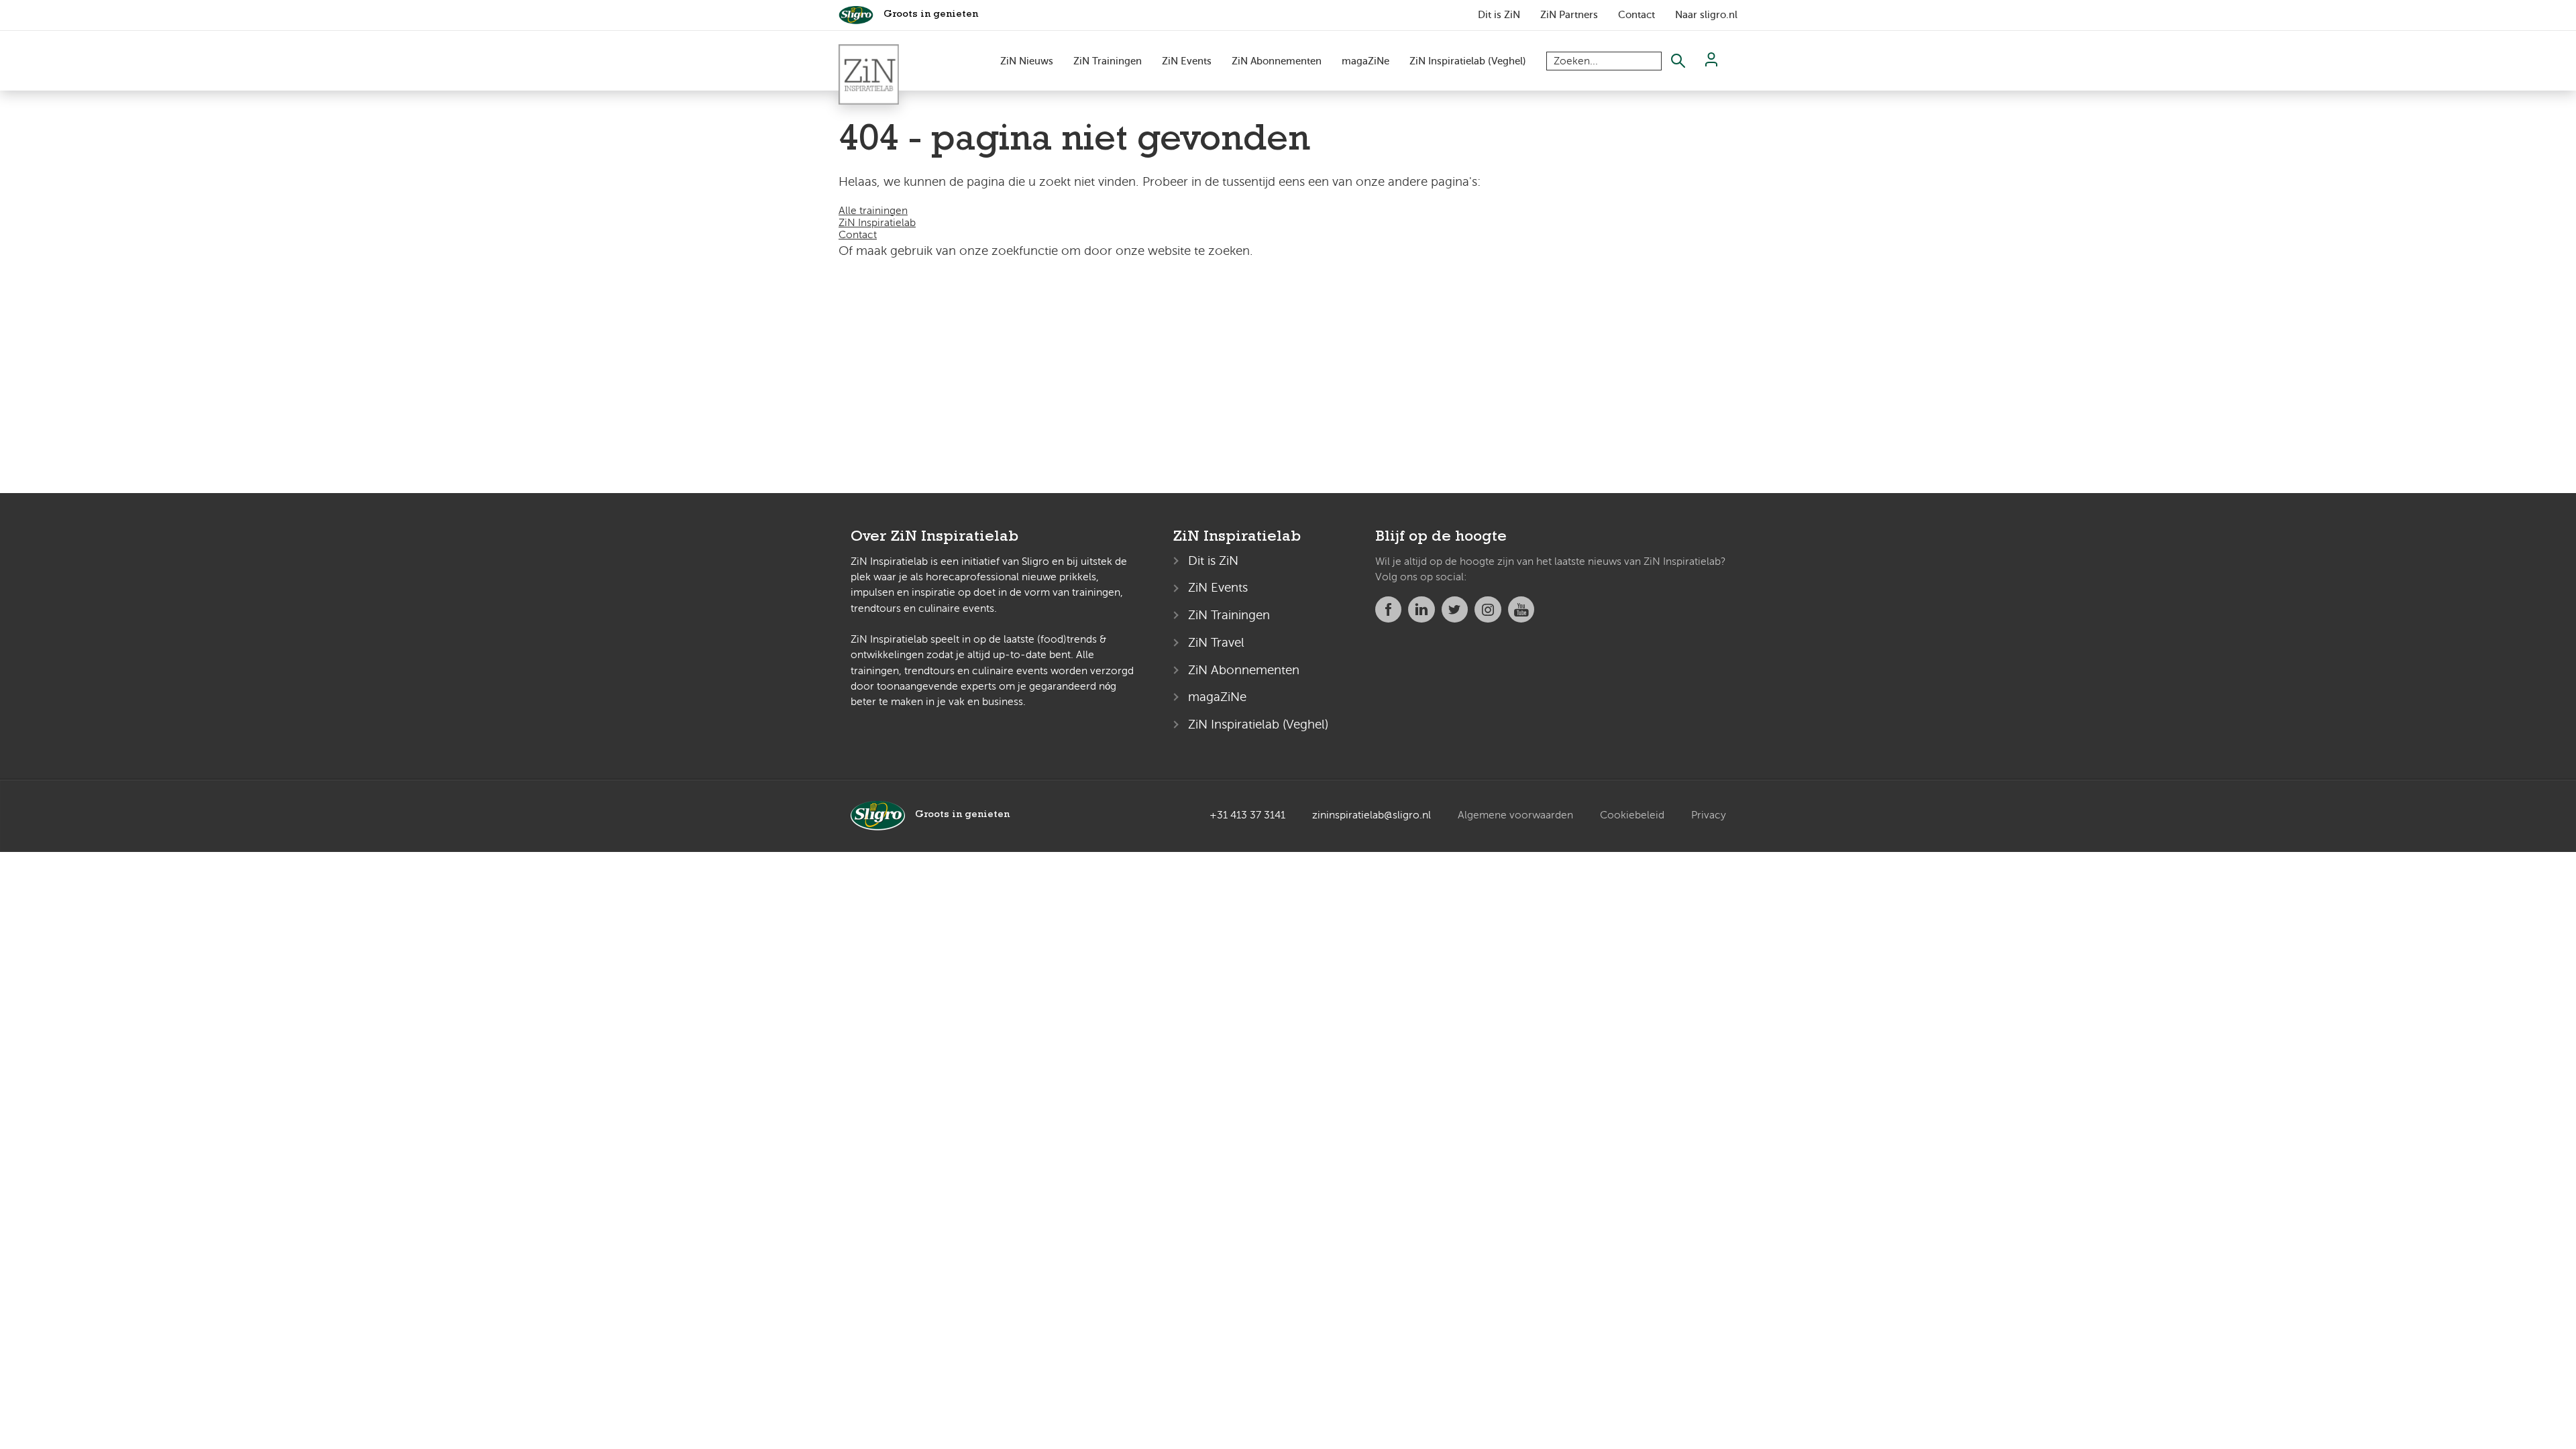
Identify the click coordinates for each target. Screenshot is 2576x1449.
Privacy (1709, 815)
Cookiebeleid (1632, 815)
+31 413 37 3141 (1247, 815)
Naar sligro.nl (1706, 15)
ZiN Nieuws (1027, 61)
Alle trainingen (873, 211)
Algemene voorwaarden (1515, 815)
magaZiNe (1365, 61)
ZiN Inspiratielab (877, 223)
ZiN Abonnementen (1277, 61)
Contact (1636, 15)
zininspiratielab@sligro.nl (1372, 815)
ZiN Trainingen (1108, 61)
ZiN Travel (1216, 642)
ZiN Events (1187, 61)
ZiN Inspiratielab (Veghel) (1468, 61)
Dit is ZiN (1499, 15)
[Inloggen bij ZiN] (1711, 63)
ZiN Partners (1569, 15)
